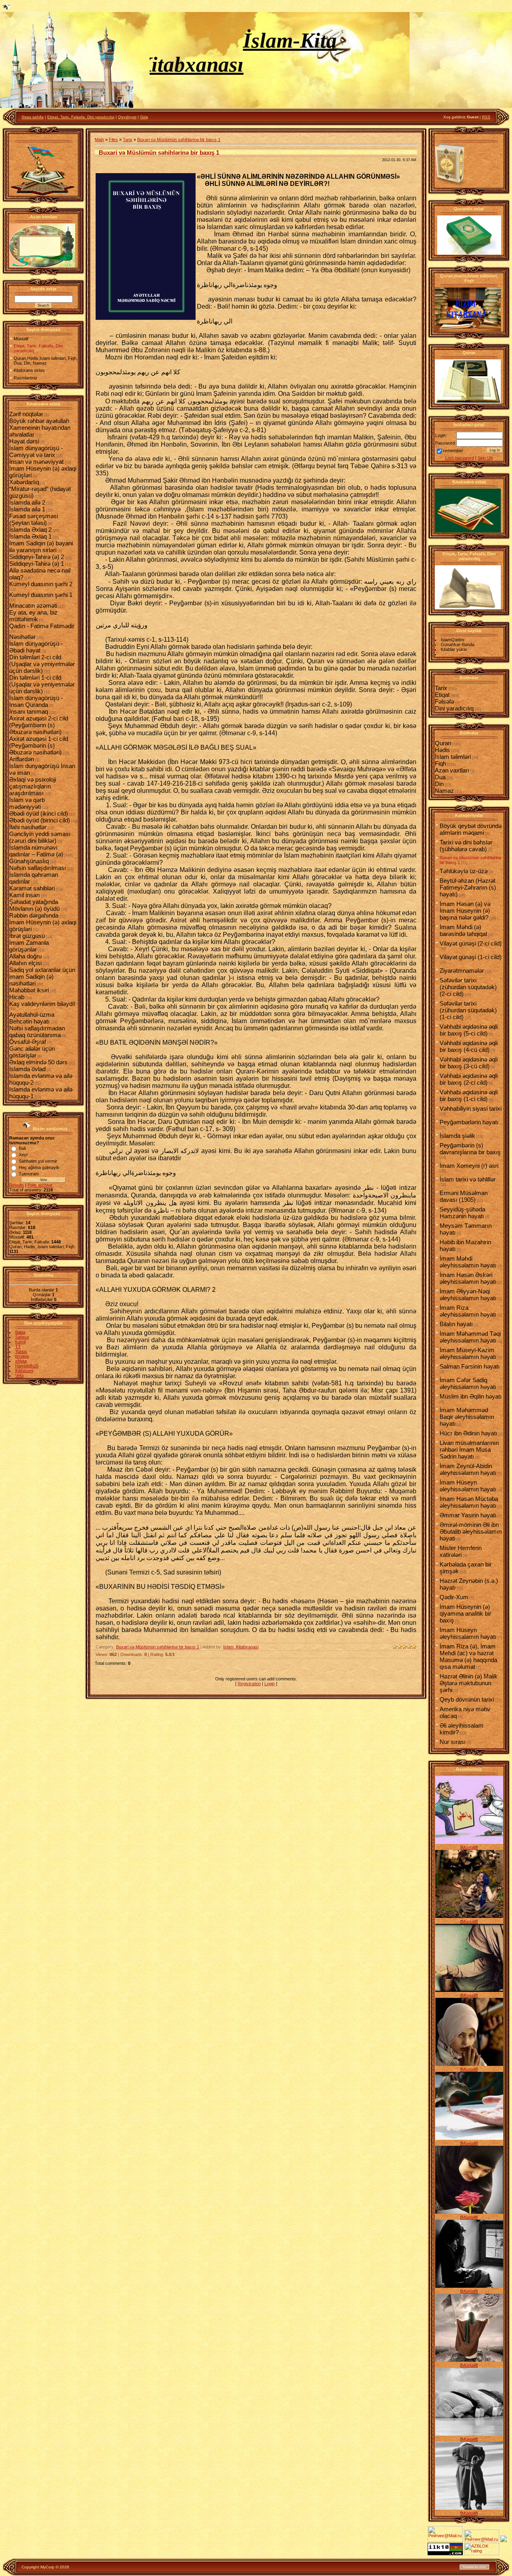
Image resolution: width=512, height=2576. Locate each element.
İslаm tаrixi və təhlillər (468, 1179)
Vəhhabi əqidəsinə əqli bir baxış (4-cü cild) (469, 1046)
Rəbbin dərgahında (34, 915)
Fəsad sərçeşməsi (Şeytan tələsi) (34, 519)
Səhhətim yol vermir (38, 1161)
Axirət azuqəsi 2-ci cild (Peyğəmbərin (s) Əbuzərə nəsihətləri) (39, 725)
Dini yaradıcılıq (454, 708)
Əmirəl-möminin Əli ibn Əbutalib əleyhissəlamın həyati (471, 1531)
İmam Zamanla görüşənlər (29, 946)
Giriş (144, 117)
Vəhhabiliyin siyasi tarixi (471, 1108)
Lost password (460, 458)
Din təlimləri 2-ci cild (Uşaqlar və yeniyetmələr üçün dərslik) (42, 664)
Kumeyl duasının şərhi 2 (41, 584)
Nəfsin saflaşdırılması (38, 868)
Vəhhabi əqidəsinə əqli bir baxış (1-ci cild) (469, 1095)
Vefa (19, 1375)
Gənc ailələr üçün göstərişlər (32, 1052)
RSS (486, 117)
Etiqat (442, 695)
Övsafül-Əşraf (28, 1042)
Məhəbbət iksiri (29, 990)
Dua (440, 777)
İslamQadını (453, 640)
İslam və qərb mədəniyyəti (27, 803)
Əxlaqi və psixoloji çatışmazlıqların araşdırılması (33, 786)
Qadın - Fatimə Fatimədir (42, 626)
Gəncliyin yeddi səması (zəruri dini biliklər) (40, 837)
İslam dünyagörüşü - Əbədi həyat (36, 647)
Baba (20, 1332)
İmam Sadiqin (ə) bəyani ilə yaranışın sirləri (41, 547)
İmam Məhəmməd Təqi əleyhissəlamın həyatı (470, 1337)
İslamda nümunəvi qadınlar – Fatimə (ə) (36, 851)
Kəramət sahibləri (32, 888)
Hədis (442, 750)
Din (439, 784)
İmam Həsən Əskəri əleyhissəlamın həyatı (468, 1278)
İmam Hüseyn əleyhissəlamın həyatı (468, 1486)
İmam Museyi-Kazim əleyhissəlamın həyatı (468, 1353)
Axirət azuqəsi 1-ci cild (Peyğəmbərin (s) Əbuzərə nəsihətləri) (39, 745)
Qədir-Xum (454, 1597)
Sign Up (485, 458)
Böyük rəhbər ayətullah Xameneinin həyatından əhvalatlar (40, 428)
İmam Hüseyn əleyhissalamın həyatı (468, 1633)
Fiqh (440, 763)
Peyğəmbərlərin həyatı (469, 1122)
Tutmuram (29, 1174)
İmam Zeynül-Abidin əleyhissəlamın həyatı (468, 1469)
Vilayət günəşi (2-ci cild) (471, 943)
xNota (21, 1361)
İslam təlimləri (453, 757)
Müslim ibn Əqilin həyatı (471, 1396)
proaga (22, 1356)
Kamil (20, 1342)
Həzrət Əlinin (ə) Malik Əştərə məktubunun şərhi (469, 1683)
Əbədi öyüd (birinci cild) (40, 820)
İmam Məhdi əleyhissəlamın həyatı (468, 1262)
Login (270, 1684)
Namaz (444, 791)
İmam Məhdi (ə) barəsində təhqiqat (463, 930)
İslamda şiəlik (457, 1136)
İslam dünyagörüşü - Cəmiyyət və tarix (36, 451)
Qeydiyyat (127, 117)
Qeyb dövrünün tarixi (467, 1699)
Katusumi (24, 1371)
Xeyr (23, 1155)
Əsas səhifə (33, 117)
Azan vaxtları (452, 770)
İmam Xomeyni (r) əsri (469, 1166)
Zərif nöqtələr (26, 414)
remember (453, 451)
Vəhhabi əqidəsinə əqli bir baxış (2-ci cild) (469, 1079)
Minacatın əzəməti (33, 606)
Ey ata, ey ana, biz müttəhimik (33, 616)
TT (18, 1347)
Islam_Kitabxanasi (241, 1647)
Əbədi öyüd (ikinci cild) (39, 813)
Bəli (22, 1148)
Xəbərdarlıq (24, 482)
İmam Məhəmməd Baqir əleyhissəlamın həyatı (467, 1417)
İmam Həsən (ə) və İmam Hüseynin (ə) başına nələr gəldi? (465, 911)
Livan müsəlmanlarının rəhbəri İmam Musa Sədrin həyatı (469, 1450)
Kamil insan (24, 895)
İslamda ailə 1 (27, 509)
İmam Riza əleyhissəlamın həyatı (468, 1311)
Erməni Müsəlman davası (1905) (464, 1196)
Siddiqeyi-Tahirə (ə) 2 (37, 557)
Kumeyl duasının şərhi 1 (41, 595)
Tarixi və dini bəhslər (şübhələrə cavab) (466, 846)
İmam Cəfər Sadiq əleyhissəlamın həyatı (468, 1383)
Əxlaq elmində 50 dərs (38, 1062)
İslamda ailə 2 (27, 502)
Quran (443, 743)
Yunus (21, 1351)
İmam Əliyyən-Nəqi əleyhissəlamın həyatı (468, 1295)
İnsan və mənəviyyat (36, 462)
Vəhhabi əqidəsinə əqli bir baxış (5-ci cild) (469, 1030)
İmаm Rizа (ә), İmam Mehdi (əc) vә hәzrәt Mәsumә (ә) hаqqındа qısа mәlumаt (468, 1656)
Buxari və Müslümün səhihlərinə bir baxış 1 (179, 140)
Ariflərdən (22, 759)
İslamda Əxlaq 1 (30, 536)
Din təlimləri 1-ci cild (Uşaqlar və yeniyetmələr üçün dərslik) (42, 684)
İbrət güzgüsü (27, 936)
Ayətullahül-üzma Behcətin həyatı (32, 1018)
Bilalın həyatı (456, 1324)
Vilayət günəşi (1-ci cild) (471, 957)
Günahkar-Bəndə (458, 644)
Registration (249, 1684)
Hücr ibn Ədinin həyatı (468, 1433)
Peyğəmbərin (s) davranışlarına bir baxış (470, 1149)
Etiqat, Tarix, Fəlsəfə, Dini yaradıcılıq (81, 117)
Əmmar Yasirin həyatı (468, 1515)
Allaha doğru (25, 956)
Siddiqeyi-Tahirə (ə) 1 (37, 564)
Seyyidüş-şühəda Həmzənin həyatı (462, 1213)
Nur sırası (453, 1742)
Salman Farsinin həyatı (470, 1366)
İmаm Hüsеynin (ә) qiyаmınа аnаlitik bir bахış (465, 1613)
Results (17, 1185)
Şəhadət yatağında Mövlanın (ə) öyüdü (34, 905)
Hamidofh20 (27, 1366)
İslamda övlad (27, 1069)
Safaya (22, 1337)
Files (113, 140)
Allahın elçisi (25, 963)
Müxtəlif (469, 1848)
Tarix (128, 140)
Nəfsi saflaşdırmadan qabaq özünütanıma (37, 1032)
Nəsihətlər (22, 637)
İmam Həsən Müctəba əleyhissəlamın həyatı (469, 1502)
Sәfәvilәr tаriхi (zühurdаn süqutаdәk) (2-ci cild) (468, 987)
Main (99, 140)
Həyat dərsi (24, 441)
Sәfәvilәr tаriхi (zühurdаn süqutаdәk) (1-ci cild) (468, 1010)
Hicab (17, 997)
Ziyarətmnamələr (462, 971)
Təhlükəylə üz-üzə (464, 871)
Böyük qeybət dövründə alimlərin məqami (471, 829)
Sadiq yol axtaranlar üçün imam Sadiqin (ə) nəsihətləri (42, 977)
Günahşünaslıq (29, 861)
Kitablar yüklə (454, 649)
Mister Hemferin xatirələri (461, 1551)
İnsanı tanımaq (29, 711)
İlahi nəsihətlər (28, 827)
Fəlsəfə (444, 701)
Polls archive (40, 1185)
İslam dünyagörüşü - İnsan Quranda (36, 701)
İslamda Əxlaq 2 (30, 530)
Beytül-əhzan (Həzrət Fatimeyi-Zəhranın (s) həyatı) (468, 887)
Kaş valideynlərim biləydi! (42, 1004)
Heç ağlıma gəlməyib (39, 1167)
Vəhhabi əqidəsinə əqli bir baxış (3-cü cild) (469, 1063)
